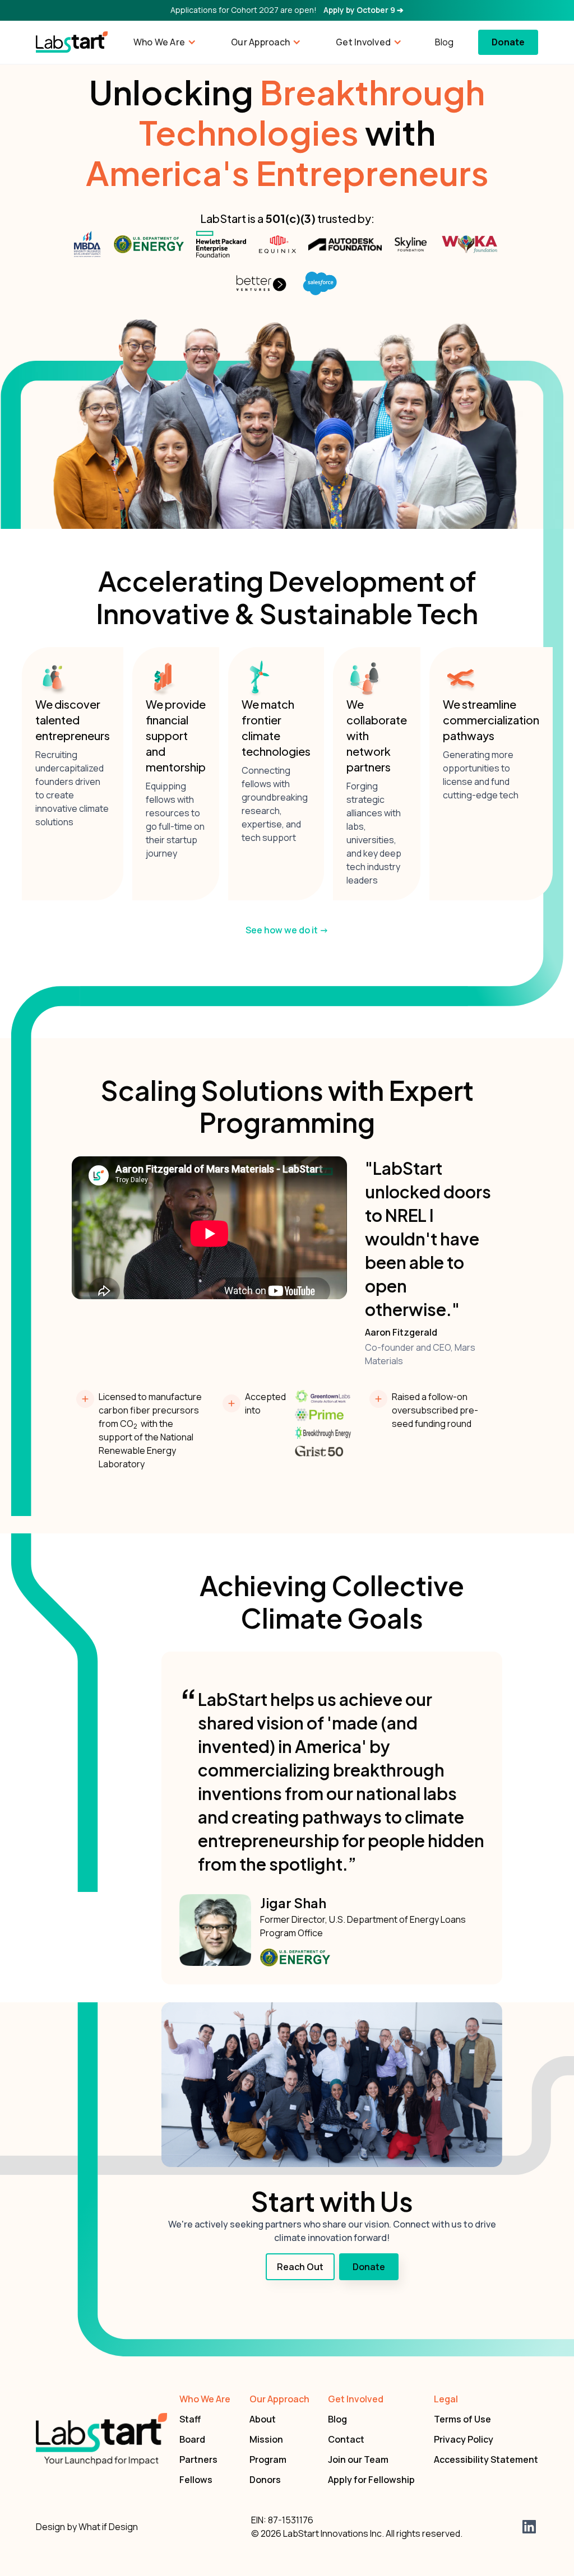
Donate (508, 42)
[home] (72, 42)
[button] (164, 42)
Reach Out (300, 2267)
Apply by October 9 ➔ (364, 10)
